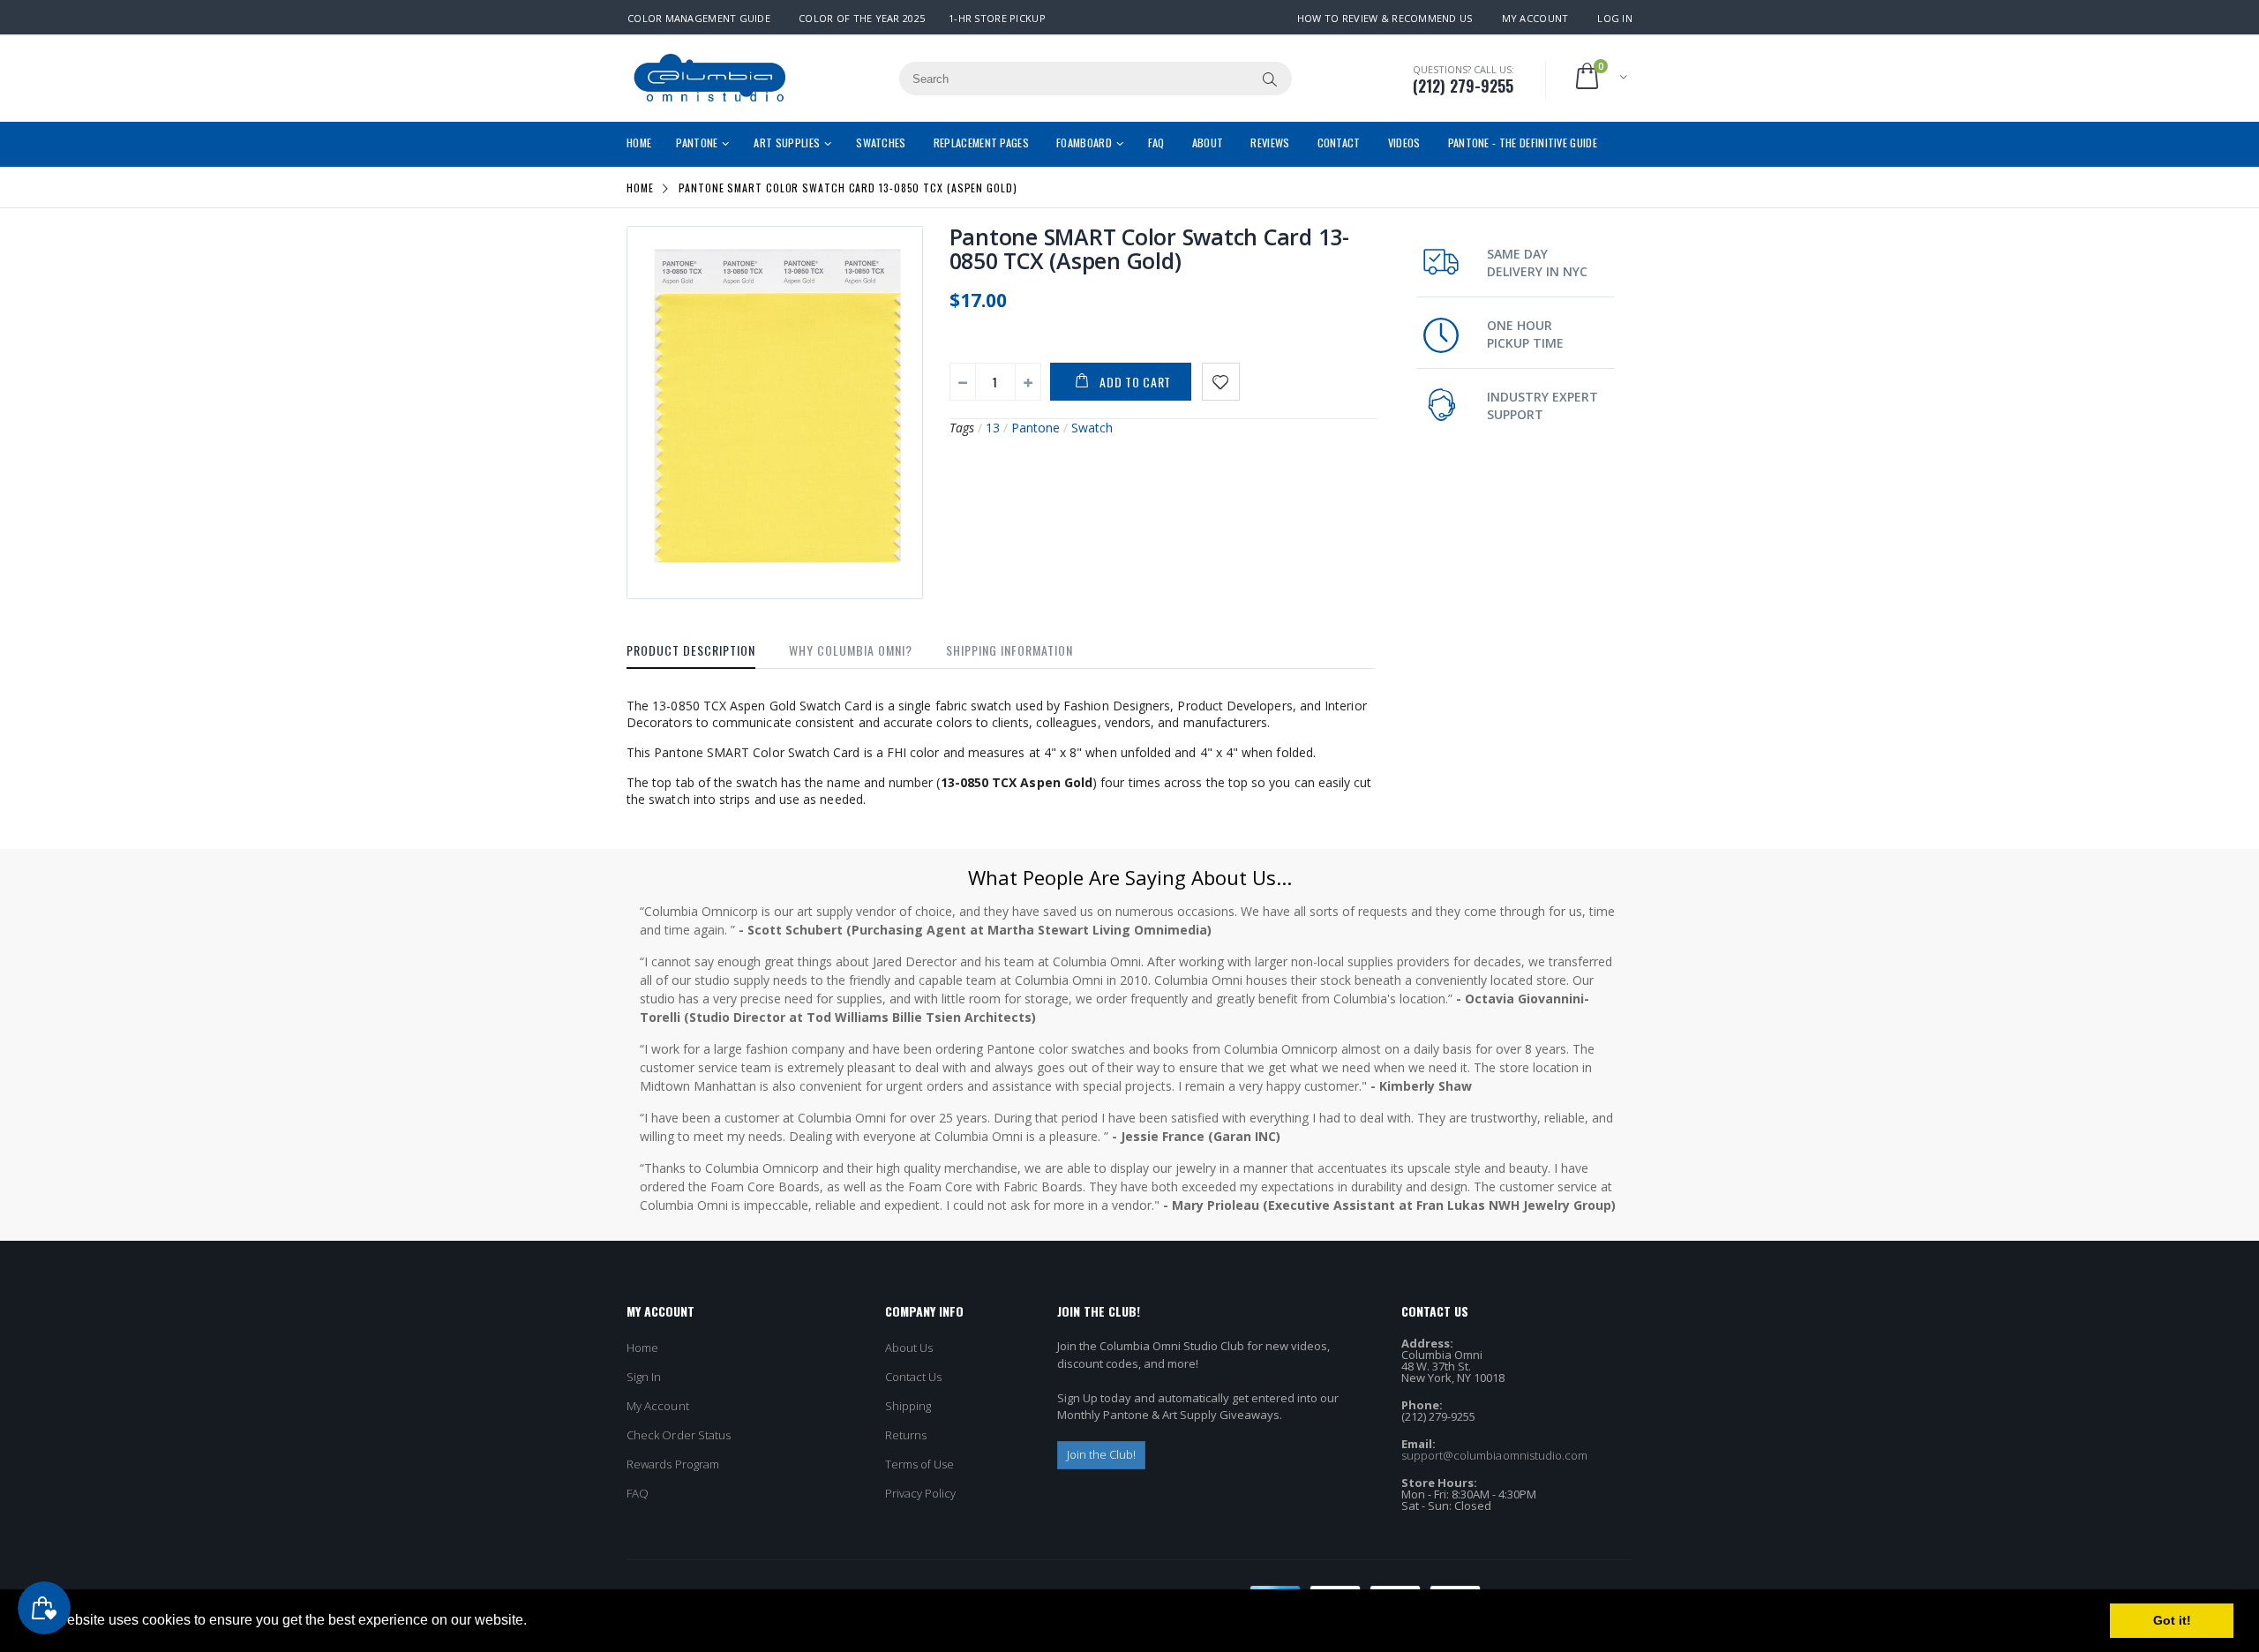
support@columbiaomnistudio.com (1495, 1455)
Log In (1615, 18)
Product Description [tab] (691, 650)
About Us (909, 1348)
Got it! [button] (2172, 1620)
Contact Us (914, 1377)
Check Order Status (679, 1435)
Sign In (644, 1377)
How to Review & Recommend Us (1385, 18)
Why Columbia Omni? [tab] (851, 650)
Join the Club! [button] (1102, 1454)
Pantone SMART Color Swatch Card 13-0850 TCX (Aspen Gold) (1149, 248)
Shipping (908, 1406)
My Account (1535, 18)
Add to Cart (1135, 382)
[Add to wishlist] (1221, 382)
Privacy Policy (921, 1493)
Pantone (1036, 428)
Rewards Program (673, 1464)
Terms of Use (920, 1464)
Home (640, 188)
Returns (906, 1435)
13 (993, 428)
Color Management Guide (699, 18)
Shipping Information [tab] (1009, 650)
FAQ (638, 1493)
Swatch (1092, 428)
